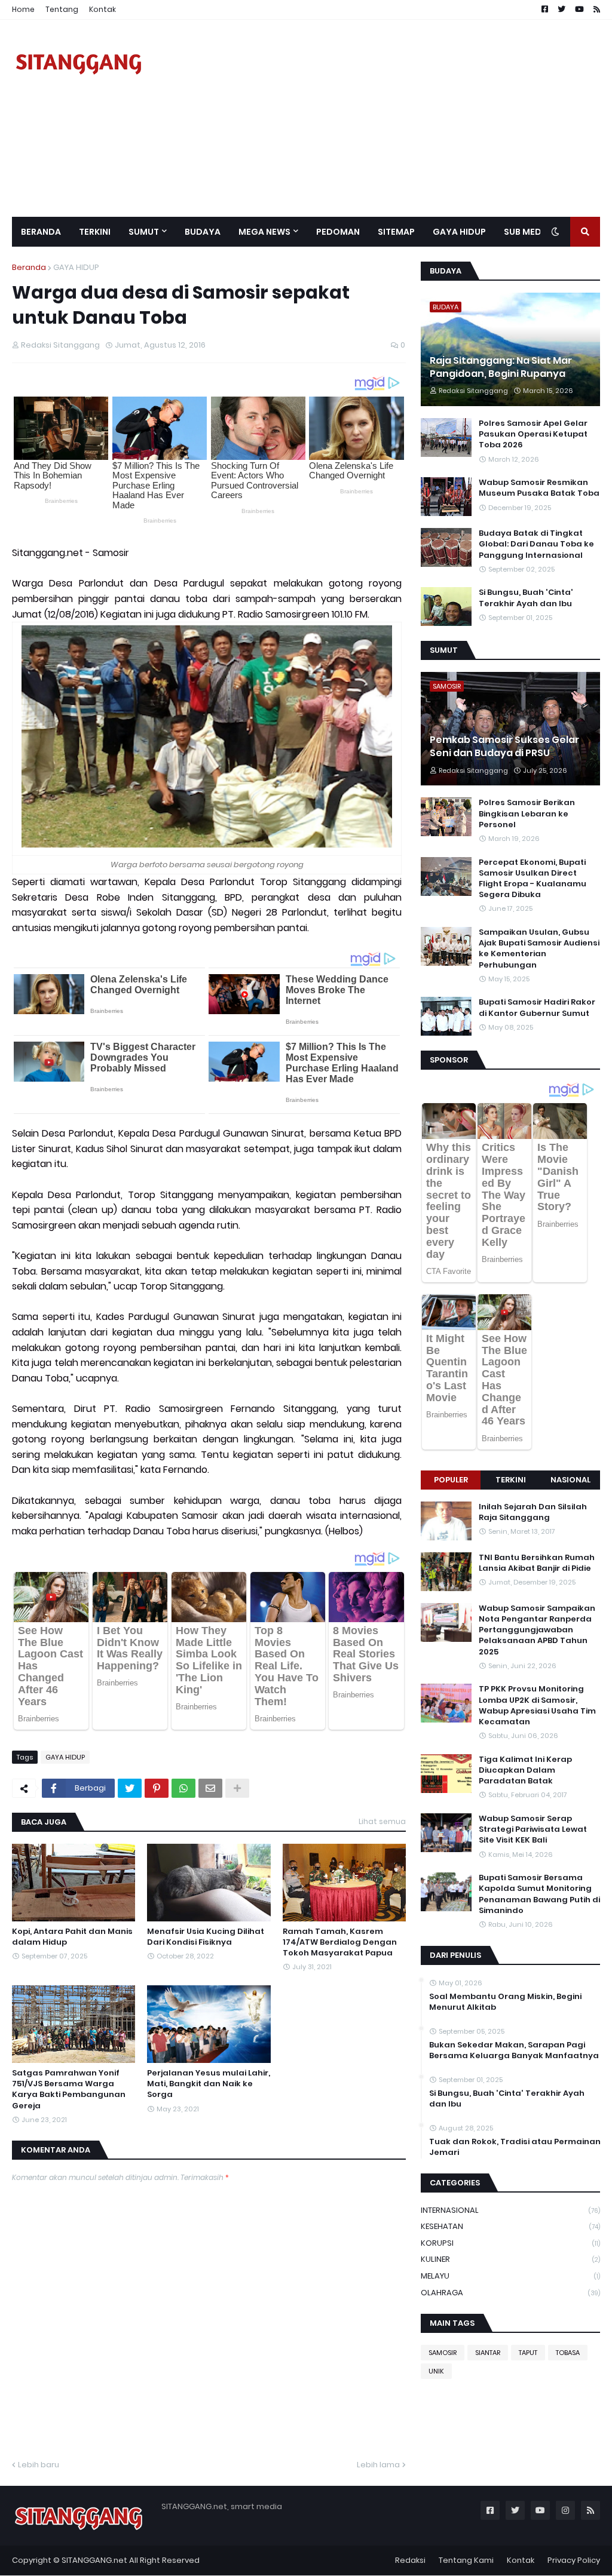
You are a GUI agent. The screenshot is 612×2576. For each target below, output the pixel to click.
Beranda (29, 267)
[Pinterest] (157, 1788)
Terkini (511, 1480)
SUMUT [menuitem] (144, 232)
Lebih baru (39, 2465)
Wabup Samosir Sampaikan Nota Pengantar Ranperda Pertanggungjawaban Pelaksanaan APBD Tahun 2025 (537, 1630)
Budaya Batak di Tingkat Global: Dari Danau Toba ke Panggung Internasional (536, 544)
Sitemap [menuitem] (396, 232)
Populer (451, 1480)
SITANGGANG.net (94, 2560)
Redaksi (410, 2560)
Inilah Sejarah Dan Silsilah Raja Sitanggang (533, 1512)
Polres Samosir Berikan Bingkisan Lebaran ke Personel (527, 813)
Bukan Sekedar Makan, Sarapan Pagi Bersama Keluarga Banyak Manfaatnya (514, 2050)
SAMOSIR (443, 2353)
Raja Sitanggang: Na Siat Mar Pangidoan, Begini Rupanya (501, 367)
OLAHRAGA (510, 2293)
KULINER (510, 2259)
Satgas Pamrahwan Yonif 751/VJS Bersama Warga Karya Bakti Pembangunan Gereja (69, 2090)
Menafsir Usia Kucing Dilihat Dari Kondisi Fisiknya (206, 1937)
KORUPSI (510, 2243)
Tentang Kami (466, 2560)
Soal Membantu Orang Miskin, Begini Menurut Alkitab (505, 2002)
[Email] (210, 1788)
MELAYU (510, 2276)
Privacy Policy (574, 2560)
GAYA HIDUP (76, 267)
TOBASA (568, 2353)
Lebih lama (378, 2465)
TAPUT (528, 2353)
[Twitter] (130, 1788)
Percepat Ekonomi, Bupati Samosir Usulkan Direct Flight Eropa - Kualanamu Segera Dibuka (533, 879)
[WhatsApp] (183, 1788)
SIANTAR (488, 2353)
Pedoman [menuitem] (338, 232)
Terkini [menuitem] (95, 232)
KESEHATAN (510, 2226)
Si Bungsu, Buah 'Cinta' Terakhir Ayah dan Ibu (526, 598)
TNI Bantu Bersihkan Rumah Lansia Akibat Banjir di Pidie (537, 1563)
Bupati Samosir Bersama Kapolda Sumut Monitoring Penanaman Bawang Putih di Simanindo (539, 1894)
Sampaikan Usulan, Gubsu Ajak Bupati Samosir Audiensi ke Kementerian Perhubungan (539, 949)
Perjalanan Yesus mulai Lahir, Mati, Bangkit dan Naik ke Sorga (209, 2084)
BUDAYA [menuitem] (203, 232)
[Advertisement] (382, 118)
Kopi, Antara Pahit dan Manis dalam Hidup (72, 1937)
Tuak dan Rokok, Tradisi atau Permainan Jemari (515, 2147)
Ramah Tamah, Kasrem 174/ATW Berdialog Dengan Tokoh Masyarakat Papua (340, 1942)
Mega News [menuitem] (264, 232)
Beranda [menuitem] (41, 232)
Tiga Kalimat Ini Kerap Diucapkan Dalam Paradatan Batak (525, 1770)
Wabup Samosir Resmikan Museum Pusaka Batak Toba (539, 488)
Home (23, 9)
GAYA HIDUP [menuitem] (459, 232)
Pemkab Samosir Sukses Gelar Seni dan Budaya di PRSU (504, 747)
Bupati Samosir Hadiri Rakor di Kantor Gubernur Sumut (537, 1008)
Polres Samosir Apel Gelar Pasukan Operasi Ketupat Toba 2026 (533, 434)
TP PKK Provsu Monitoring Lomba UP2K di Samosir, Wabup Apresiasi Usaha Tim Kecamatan (537, 1705)
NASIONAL (570, 1480)
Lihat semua (382, 1821)
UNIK (436, 2371)
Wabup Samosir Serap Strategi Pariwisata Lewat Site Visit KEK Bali (533, 1829)
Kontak (102, 9)
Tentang (62, 9)
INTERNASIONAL (510, 2210)
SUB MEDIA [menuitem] (527, 232)
